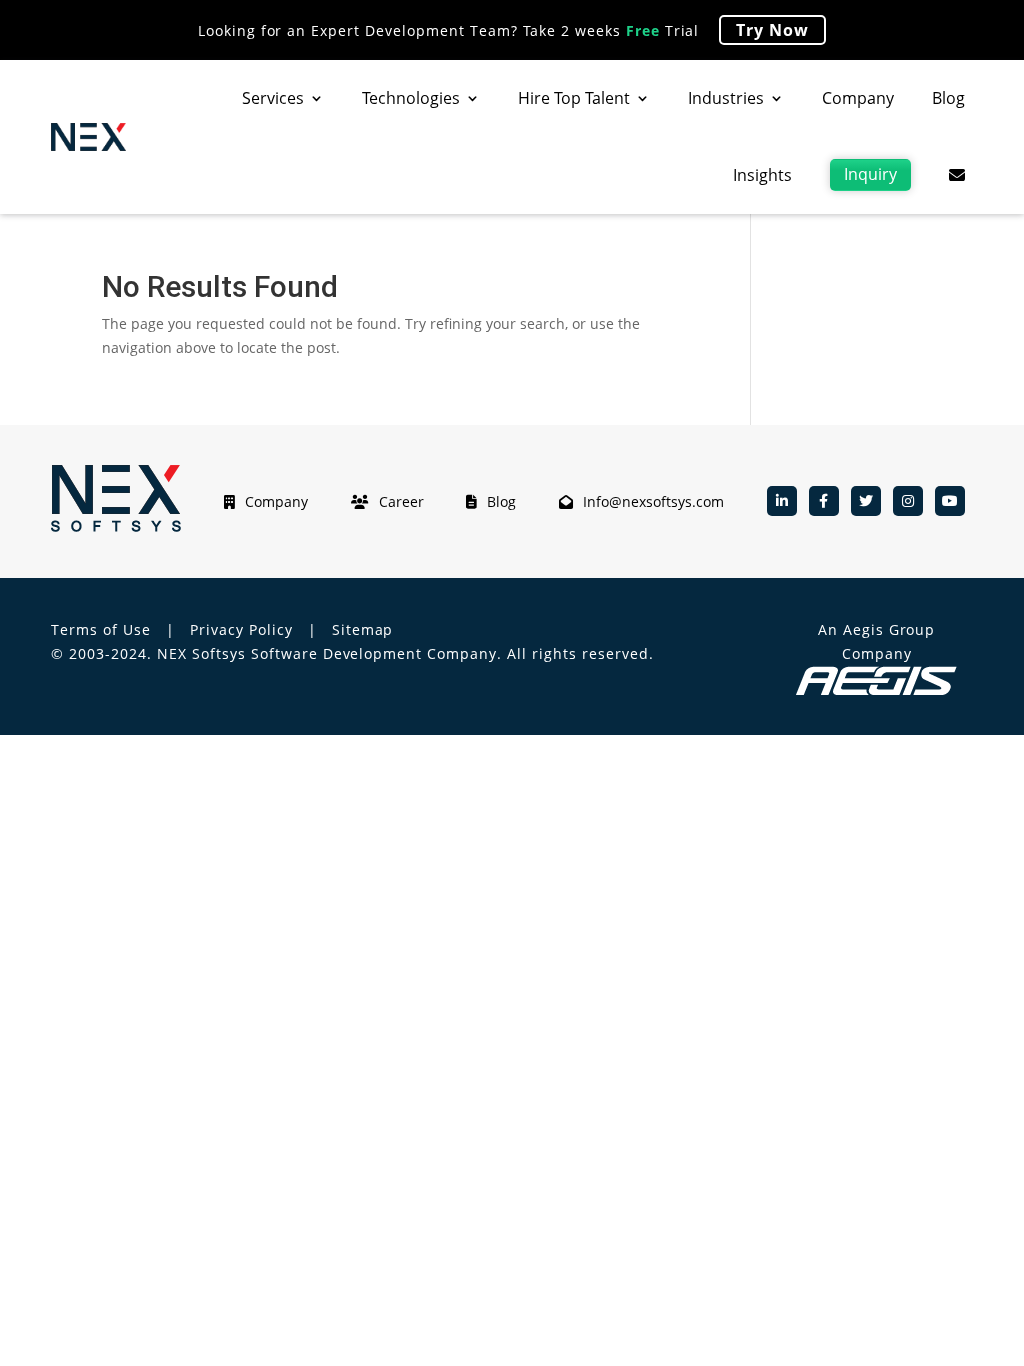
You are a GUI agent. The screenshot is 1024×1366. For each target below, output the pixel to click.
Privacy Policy (241, 629)
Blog (948, 98)
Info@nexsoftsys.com (653, 501)
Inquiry (870, 174)
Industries (726, 98)
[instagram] (908, 501)
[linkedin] (782, 501)
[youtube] (950, 501)
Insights (762, 175)
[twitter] (866, 501)
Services (273, 98)
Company (858, 98)
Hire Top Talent (574, 98)
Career (401, 501)
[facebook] (824, 501)
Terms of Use (101, 629)
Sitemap (363, 629)
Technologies (411, 98)
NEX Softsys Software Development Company (327, 653)
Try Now (772, 30)
